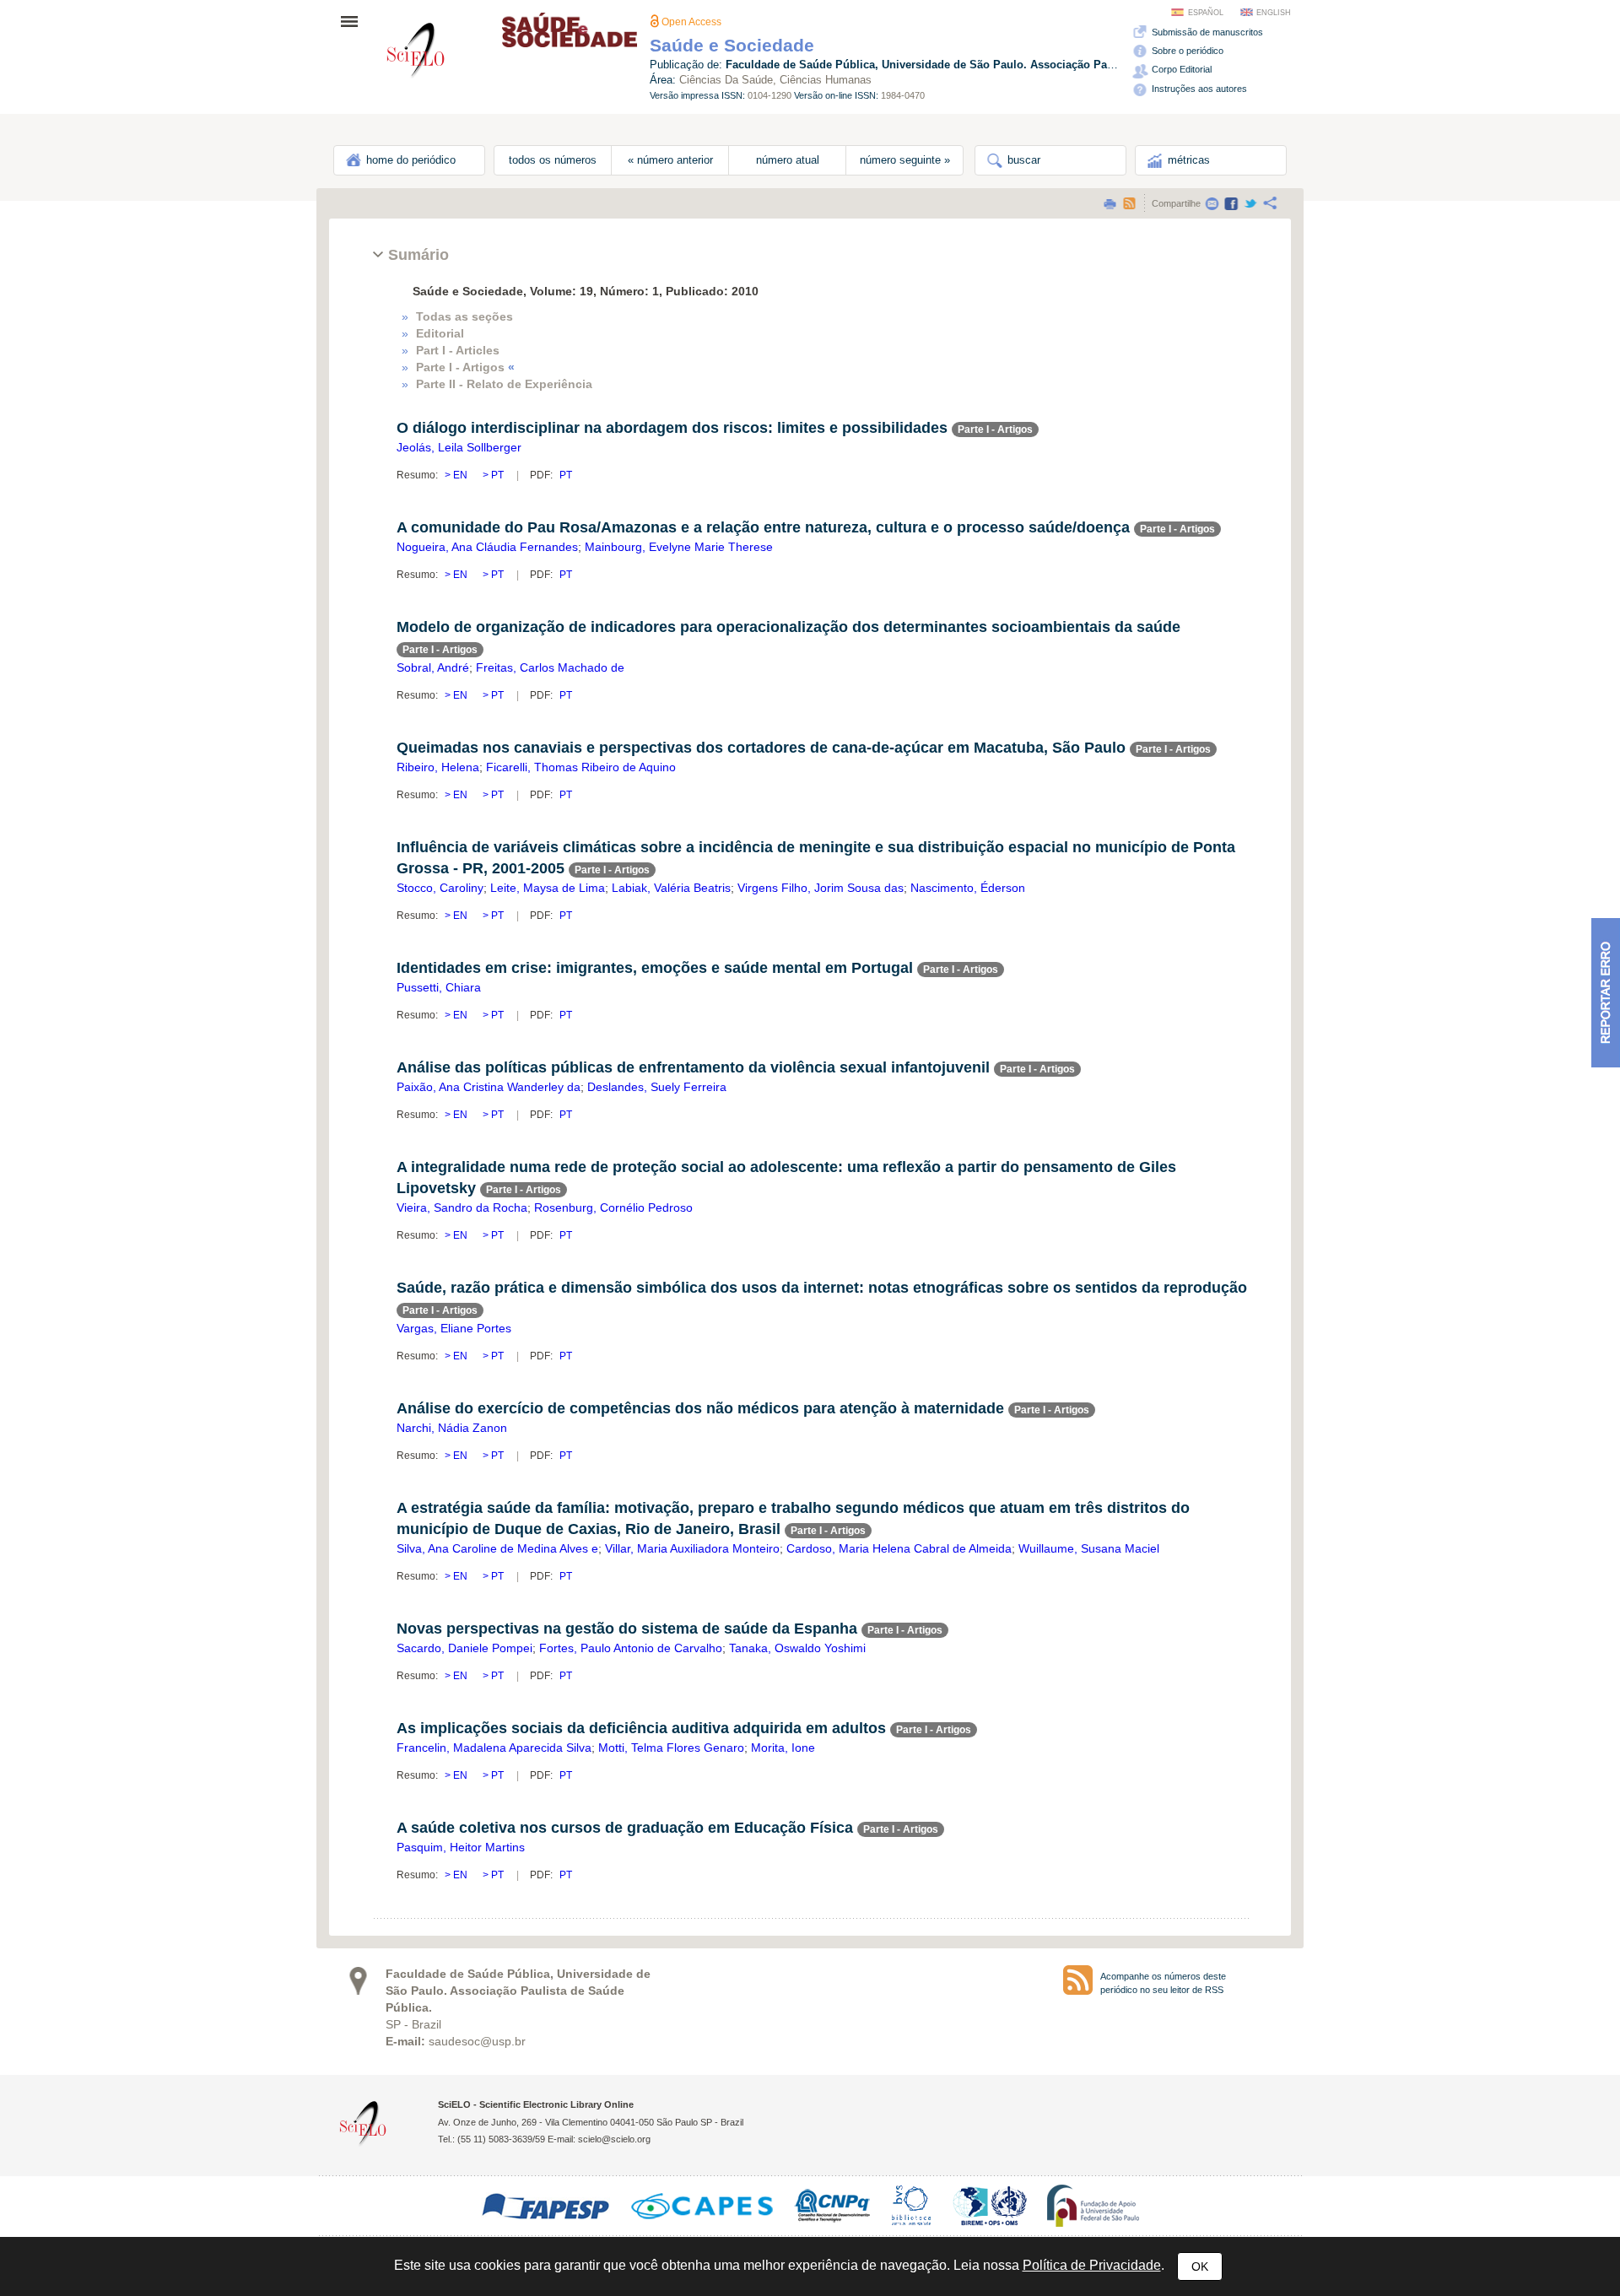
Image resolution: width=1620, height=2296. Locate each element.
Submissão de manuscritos (1206, 32)
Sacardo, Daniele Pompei (464, 1648)
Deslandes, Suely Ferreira (657, 1087)
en (460, 475)
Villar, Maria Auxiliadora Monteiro (692, 1548)
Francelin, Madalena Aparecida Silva (494, 1748)
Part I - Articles (458, 350)
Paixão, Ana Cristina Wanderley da (489, 1087)
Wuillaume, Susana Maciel (1089, 1548)
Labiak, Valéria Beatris (671, 888)
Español (1206, 13)
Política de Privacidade (1092, 2265)
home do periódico (409, 160)
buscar (1022, 160)
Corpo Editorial (1180, 69)
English (1274, 13)
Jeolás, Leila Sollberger (459, 447)
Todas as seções (464, 316)
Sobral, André (433, 667)
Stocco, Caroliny (440, 888)
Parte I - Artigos (465, 367)
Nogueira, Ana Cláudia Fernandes (487, 547)
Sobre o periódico (1186, 51)
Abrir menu (354, 21)
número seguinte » (905, 160)
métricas (1187, 160)
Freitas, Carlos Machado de (550, 667)
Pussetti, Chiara (439, 987)
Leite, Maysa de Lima (548, 888)
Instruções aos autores (1198, 89)
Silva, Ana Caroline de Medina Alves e (497, 1548)
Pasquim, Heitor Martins (461, 1847)
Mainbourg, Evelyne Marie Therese (679, 547)
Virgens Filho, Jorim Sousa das (821, 888)
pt (496, 475)
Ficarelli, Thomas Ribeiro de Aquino (581, 767)
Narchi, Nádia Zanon (452, 1428)
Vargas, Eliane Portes (454, 1328)
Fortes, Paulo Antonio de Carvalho (631, 1648)
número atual (788, 160)
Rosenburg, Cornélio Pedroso (613, 1207)
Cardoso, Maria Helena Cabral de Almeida (899, 1548)
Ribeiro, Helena (438, 767)
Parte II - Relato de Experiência (504, 384)
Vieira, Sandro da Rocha (462, 1207)
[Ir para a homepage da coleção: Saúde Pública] (416, 53)
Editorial (440, 333)
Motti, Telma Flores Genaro (671, 1748)
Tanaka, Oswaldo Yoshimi (797, 1648)
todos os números (553, 160)
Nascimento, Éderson (968, 888)
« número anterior (670, 160)
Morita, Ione (783, 1748)
